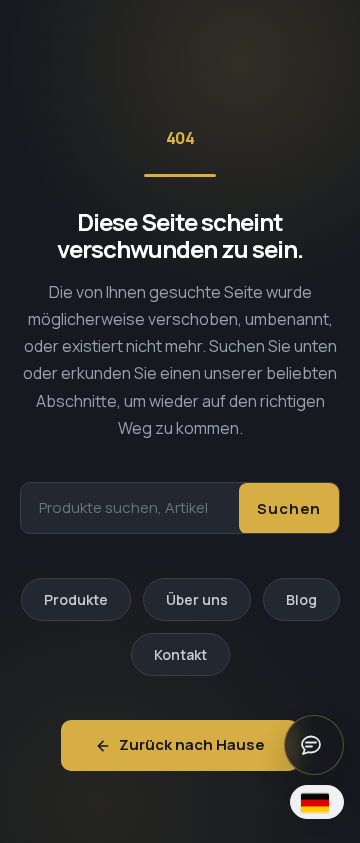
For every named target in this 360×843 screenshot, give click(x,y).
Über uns (197, 599)
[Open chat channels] (314, 745)
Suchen (289, 508)
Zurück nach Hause (192, 744)
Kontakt (180, 654)
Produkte (76, 599)
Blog (301, 599)
